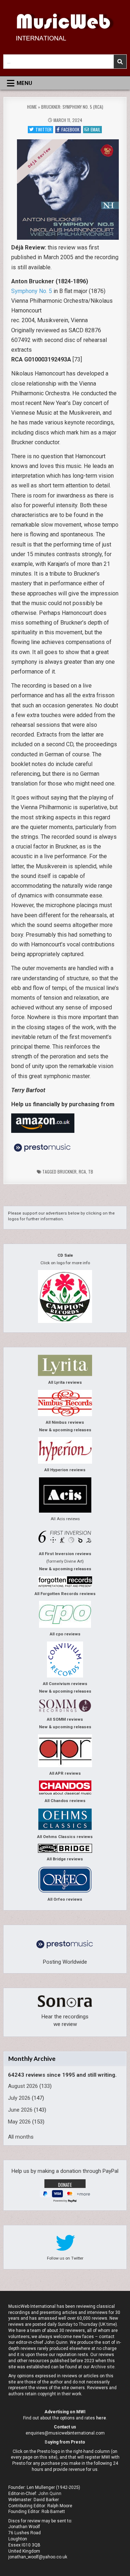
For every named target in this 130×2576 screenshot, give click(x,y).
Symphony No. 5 (32, 291)
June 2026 (20, 2110)
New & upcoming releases (65, 1430)
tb (91, 1172)
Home (32, 107)
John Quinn (50, 2494)
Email (96, 129)
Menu (24, 83)
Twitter (44, 129)
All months (21, 2137)
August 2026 (23, 2086)
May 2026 (19, 2122)
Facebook (70, 129)
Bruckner (67, 1172)
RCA (82, 1172)
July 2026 (19, 2098)
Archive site (103, 2367)
